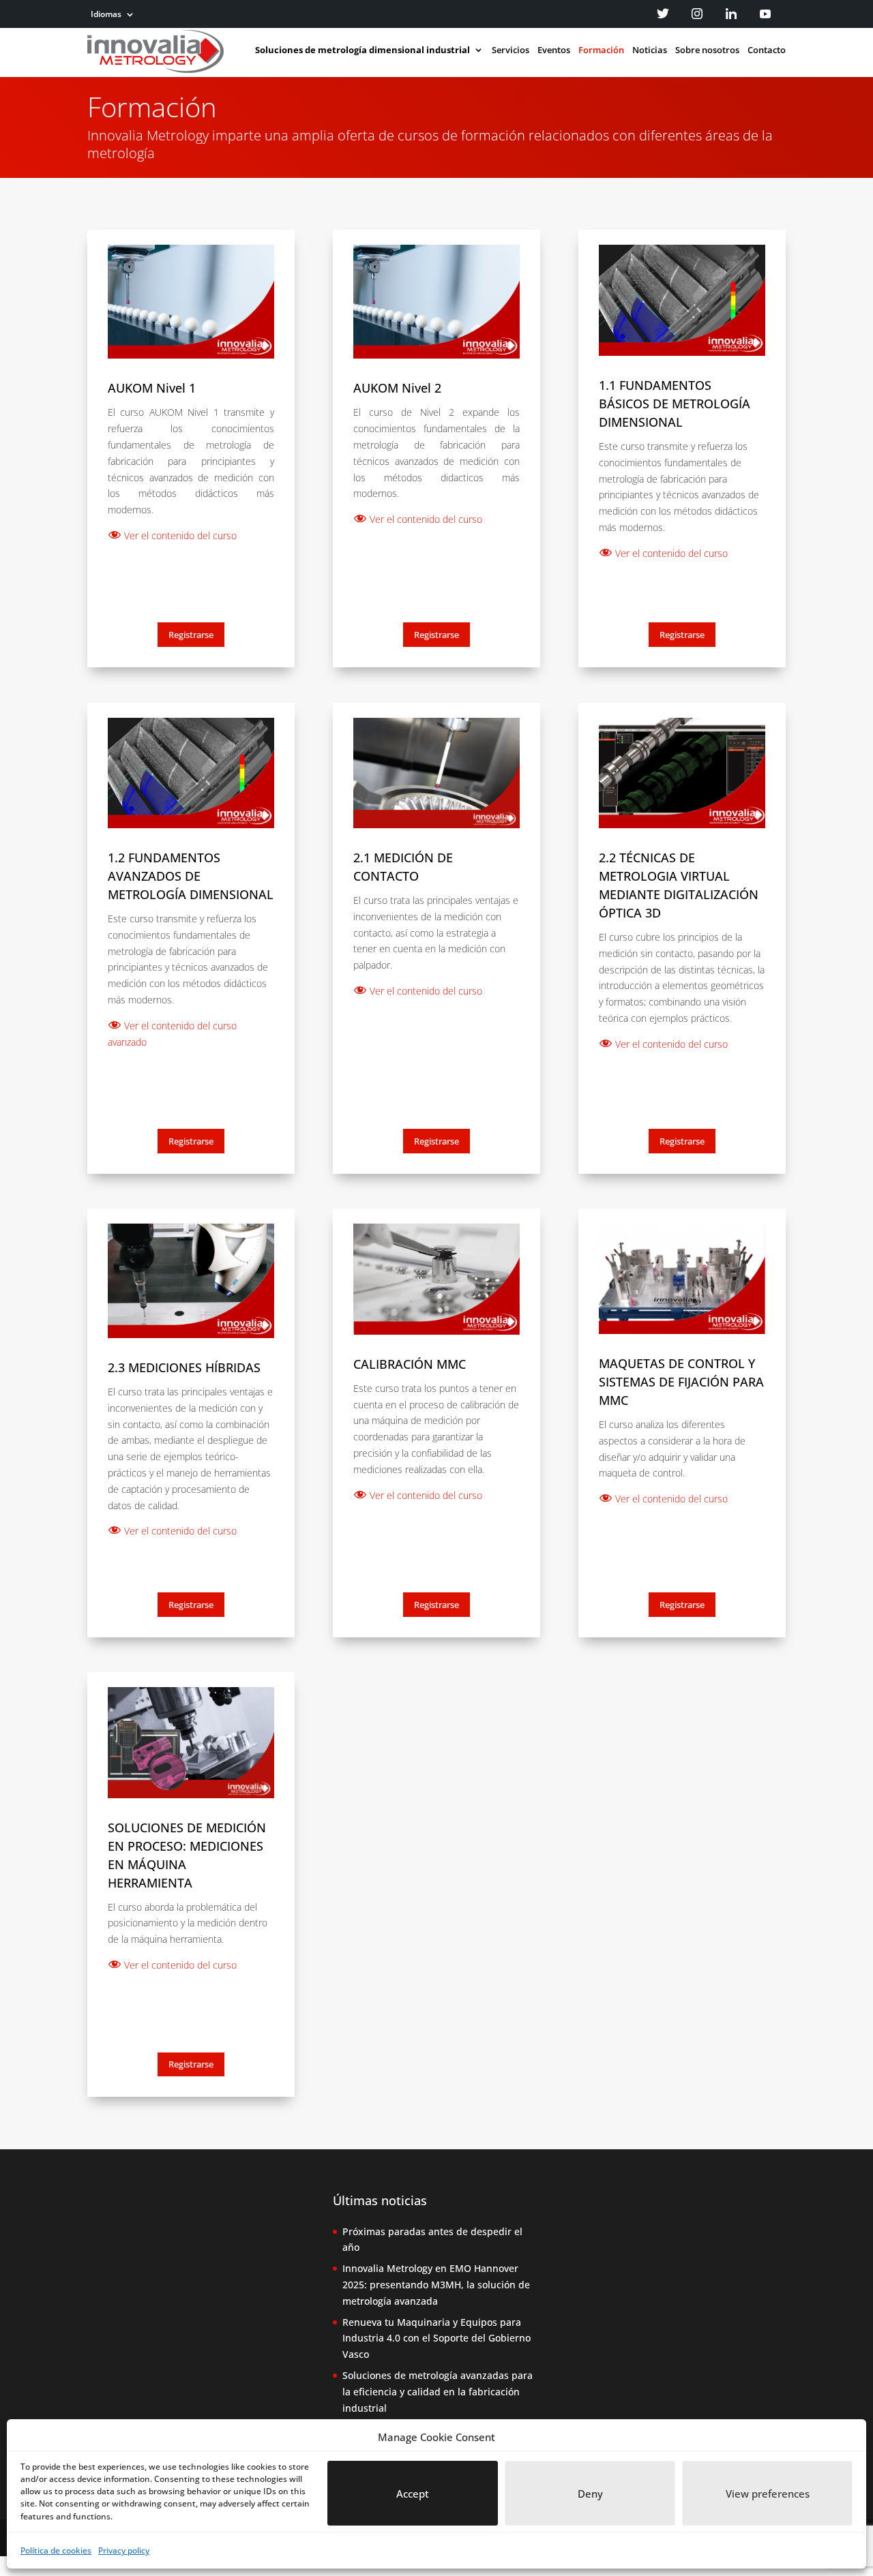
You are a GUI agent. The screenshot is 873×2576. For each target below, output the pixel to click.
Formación (601, 50)
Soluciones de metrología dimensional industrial (362, 50)
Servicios (511, 50)
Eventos (554, 50)
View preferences (768, 2494)
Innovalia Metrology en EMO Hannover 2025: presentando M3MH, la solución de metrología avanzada (436, 2285)
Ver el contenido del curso (179, 535)
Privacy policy (124, 2550)
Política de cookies (56, 2550)
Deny (590, 2494)
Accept (413, 2494)
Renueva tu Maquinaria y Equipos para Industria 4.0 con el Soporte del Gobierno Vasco (436, 2338)
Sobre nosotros (707, 50)
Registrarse (191, 635)
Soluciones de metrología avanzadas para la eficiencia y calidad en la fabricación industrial (438, 2392)
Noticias (650, 50)
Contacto (767, 50)
